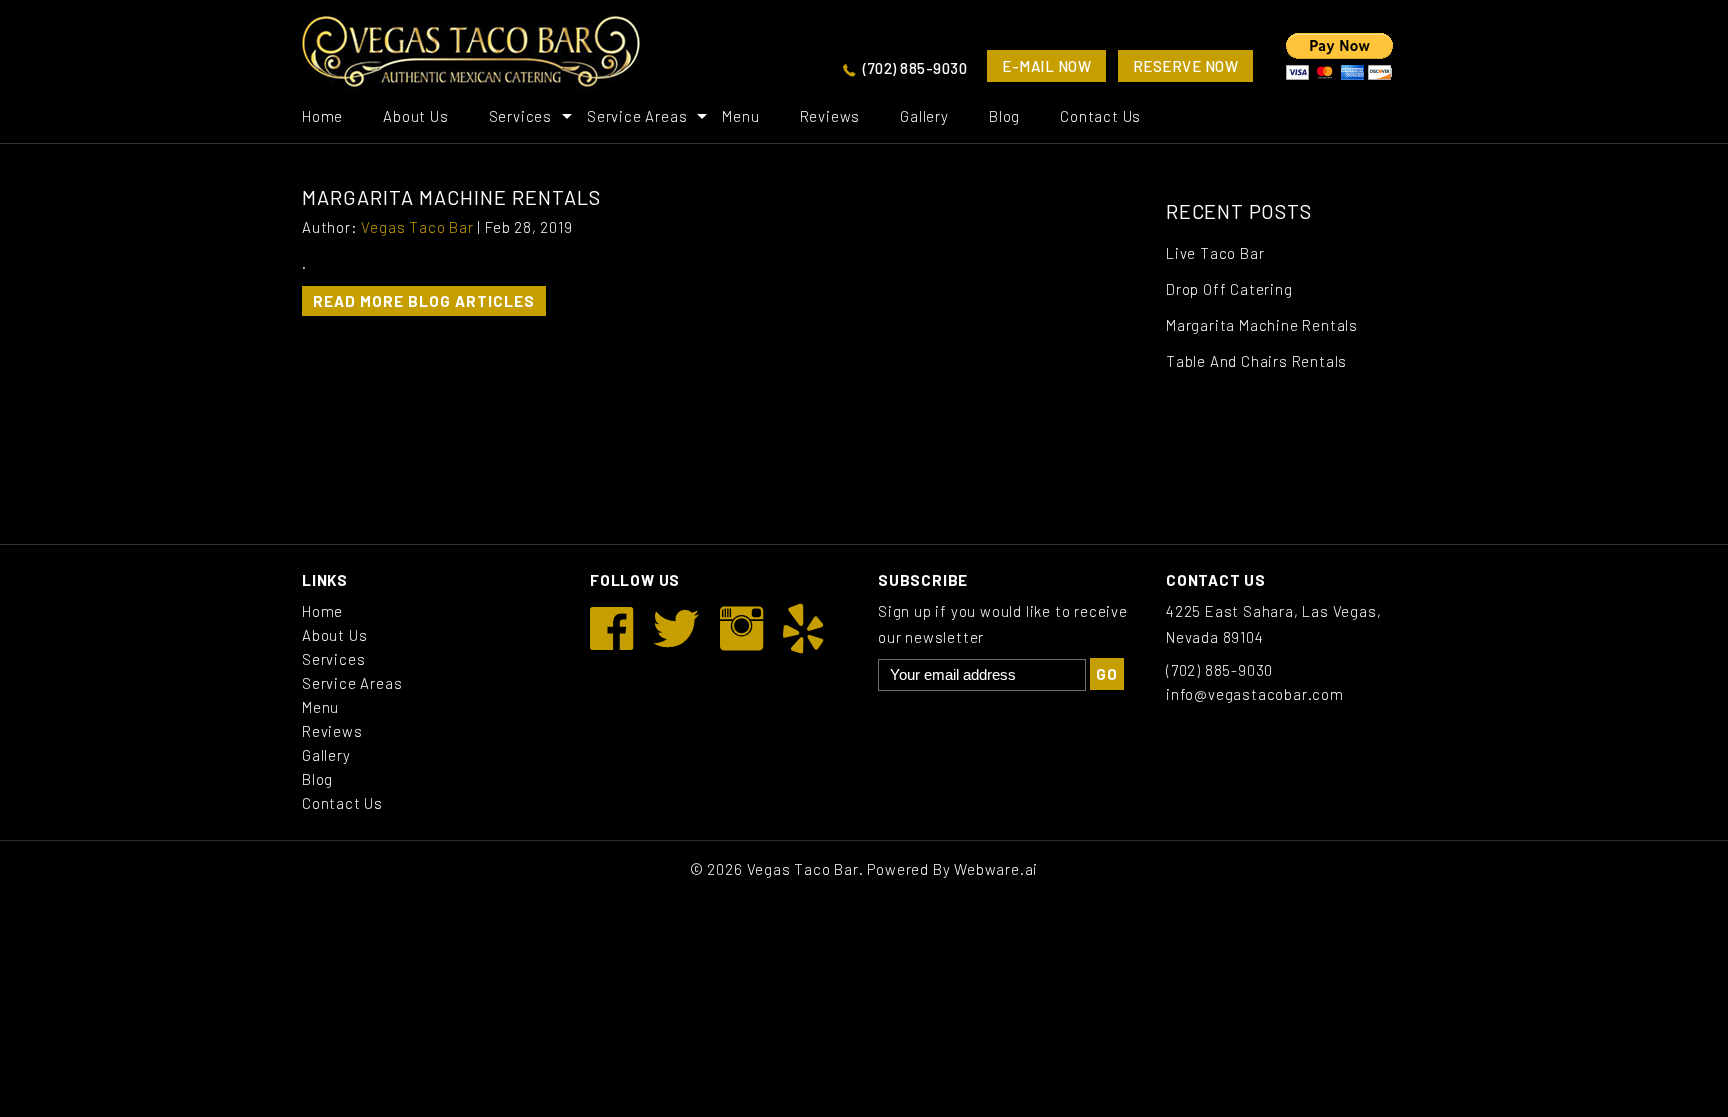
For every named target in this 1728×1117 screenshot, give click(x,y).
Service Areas (637, 116)
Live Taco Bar (1215, 253)
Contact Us (1100, 116)
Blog (1004, 116)
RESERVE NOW (1186, 66)
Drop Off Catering (1229, 289)
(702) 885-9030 (915, 68)
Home (322, 116)
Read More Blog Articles (424, 301)
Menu (740, 116)
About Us (415, 116)
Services (520, 116)
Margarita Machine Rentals (1262, 325)
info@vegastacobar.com (1255, 694)
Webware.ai (996, 869)
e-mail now (1046, 66)
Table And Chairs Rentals (1256, 361)
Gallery (924, 116)
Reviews (830, 116)
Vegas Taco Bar (803, 869)
